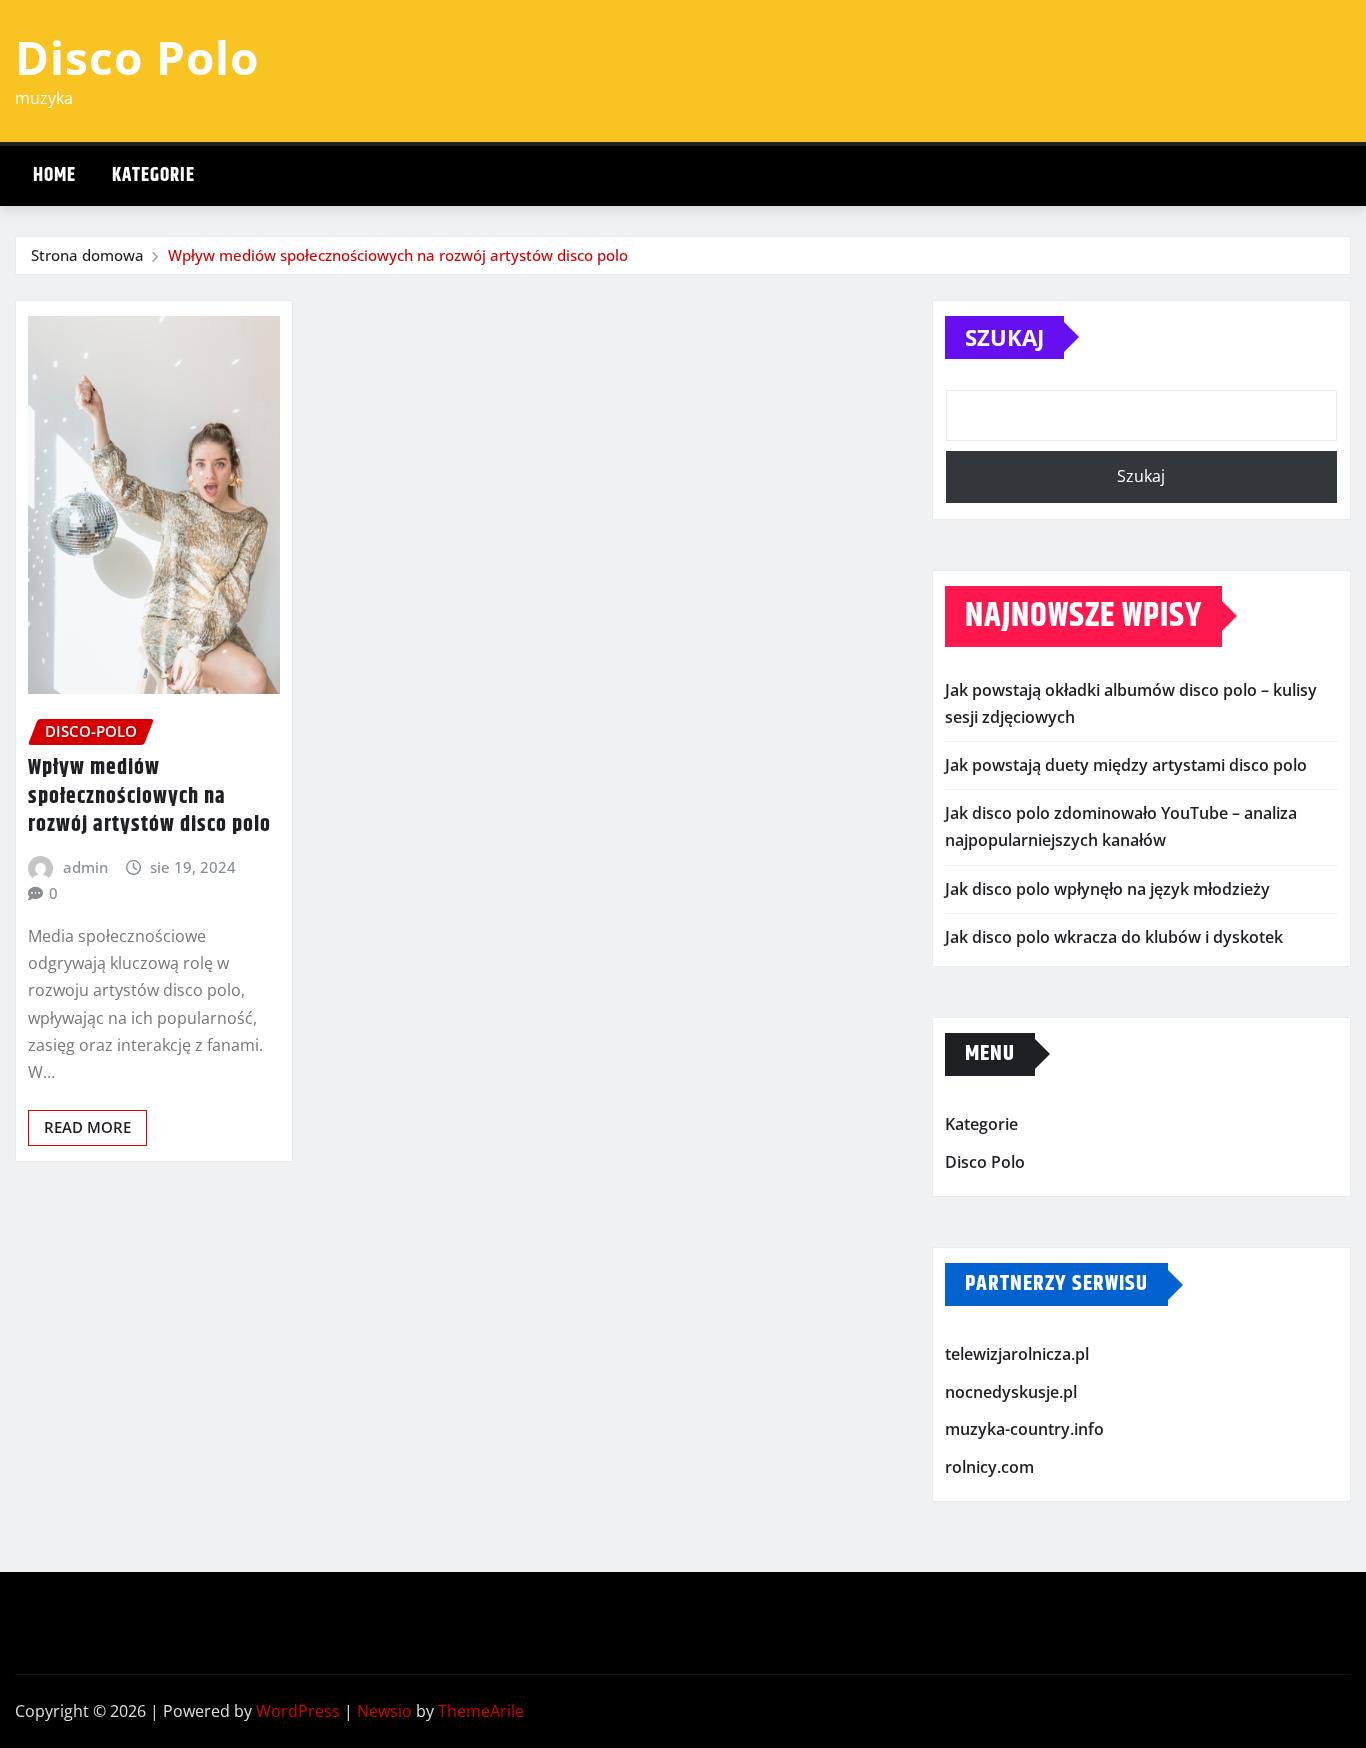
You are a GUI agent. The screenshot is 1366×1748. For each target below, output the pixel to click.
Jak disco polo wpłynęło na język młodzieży (1107, 889)
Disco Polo (137, 57)
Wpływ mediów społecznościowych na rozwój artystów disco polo (398, 255)
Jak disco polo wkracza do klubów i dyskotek (1114, 937)
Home (54, 175)
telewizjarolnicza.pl (1017, 1354)
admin (85, 867)
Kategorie (153, 175)
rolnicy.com (989, 1467)
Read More (87, 1127)
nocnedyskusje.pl (1011, 1392)
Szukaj (1004, 337)
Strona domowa (87, 255)
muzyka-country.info (1024, 1429)
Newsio (384, 1711)
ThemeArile (481, 1711)
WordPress (298, 1711)
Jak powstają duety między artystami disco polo (1126, 765)
